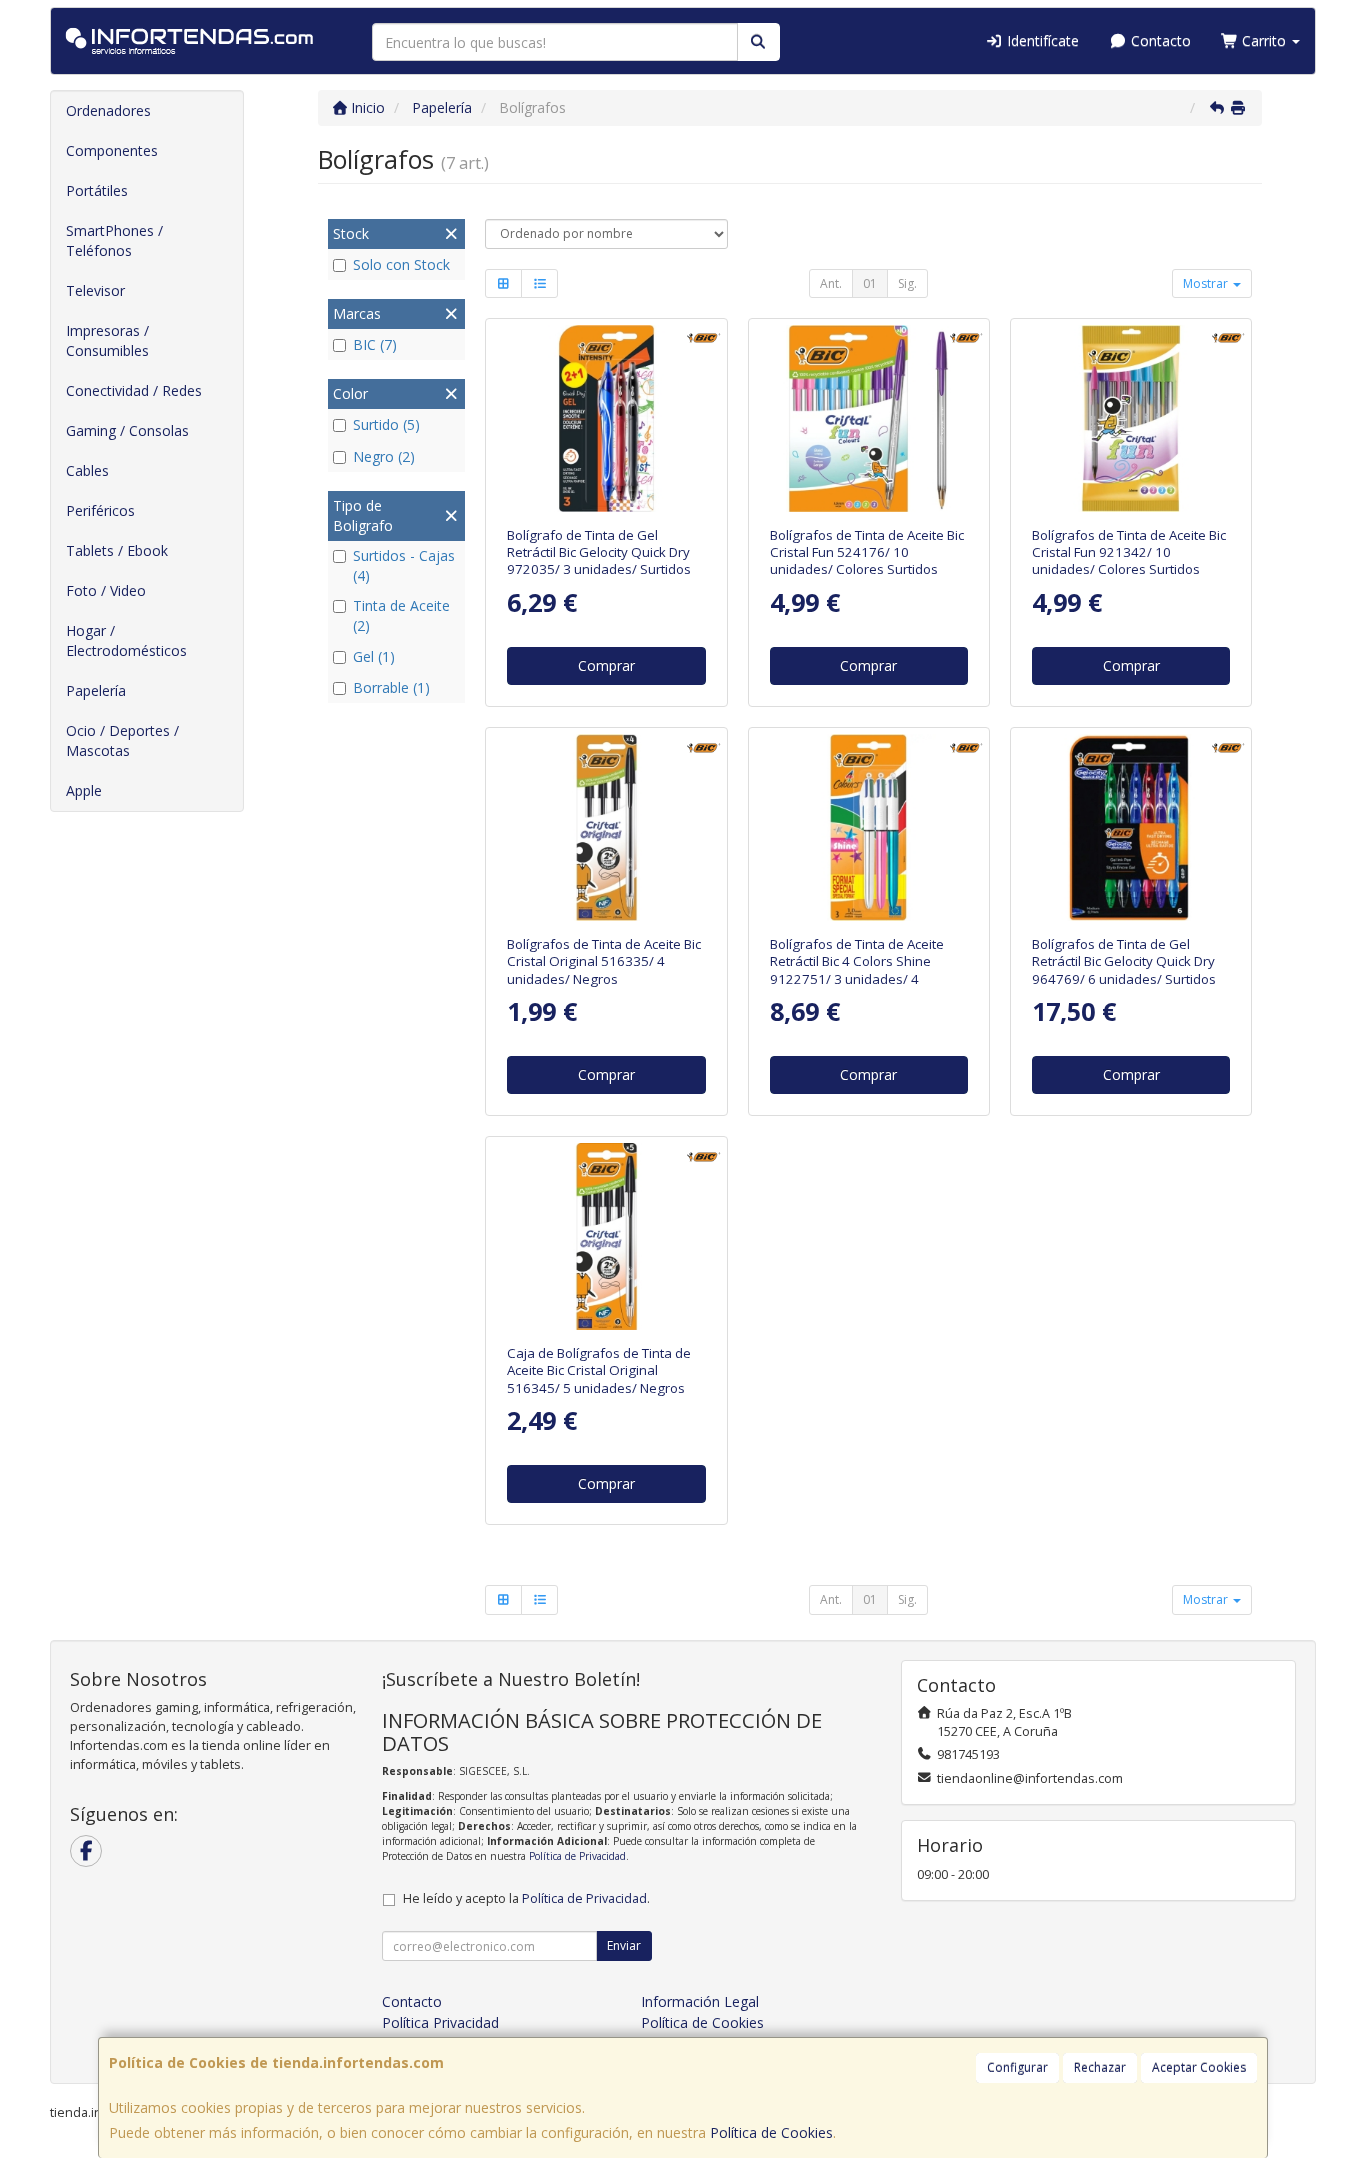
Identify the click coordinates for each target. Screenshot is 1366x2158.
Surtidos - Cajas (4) (404, 565)
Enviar (624, 1945)
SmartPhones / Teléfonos (114, 240)
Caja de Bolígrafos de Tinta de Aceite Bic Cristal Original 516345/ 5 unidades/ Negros (599, 1370)
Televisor (95, 290)
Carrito (1264, 40)
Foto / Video (106, 590)
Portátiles (97, 190)
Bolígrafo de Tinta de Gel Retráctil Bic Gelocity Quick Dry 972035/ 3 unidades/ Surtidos (599, 552)
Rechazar (1100, 2067)
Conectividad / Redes (134, 390)
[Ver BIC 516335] (606, 827)
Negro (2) (384, 456)
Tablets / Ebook (117, 550)
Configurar (1017, 2067)
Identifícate (1041, 40)
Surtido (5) (386, 424)
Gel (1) (374, 656)
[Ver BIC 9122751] (868, 827)
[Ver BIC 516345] (606, 1236)
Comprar (606, 665)
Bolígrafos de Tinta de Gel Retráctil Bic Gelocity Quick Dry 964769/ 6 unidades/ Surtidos (1124, 961)
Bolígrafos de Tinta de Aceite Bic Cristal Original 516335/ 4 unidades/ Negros (604, 961)
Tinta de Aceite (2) (401, 615)
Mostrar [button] (1207, 283)
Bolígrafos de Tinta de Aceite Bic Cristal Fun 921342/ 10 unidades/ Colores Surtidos (1129, 552)
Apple (84, 790)
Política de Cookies (771, 2132)
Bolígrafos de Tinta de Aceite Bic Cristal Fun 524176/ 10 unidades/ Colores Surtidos (867, 552)
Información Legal (700, 2001)
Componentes (112, 150)
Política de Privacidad (577, 1856)
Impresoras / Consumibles (107, 340)
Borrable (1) (391, 687)
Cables (87, 470)
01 (870, 283)
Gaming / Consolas (127, 430)
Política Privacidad (440, 2022)
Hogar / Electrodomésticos (126, 640)
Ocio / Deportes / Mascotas (122, 740)
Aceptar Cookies (1199, 2067)
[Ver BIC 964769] (1131, 827)
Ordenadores (108, 110)
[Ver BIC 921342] (1131, 418)
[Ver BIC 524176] (868, 418)
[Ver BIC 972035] (606, 418)
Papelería (96, 690)
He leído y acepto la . (526, 1898)
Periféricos (100, 510)
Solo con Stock (401, 264)
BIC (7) (375, 344)
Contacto (1159, 40)
